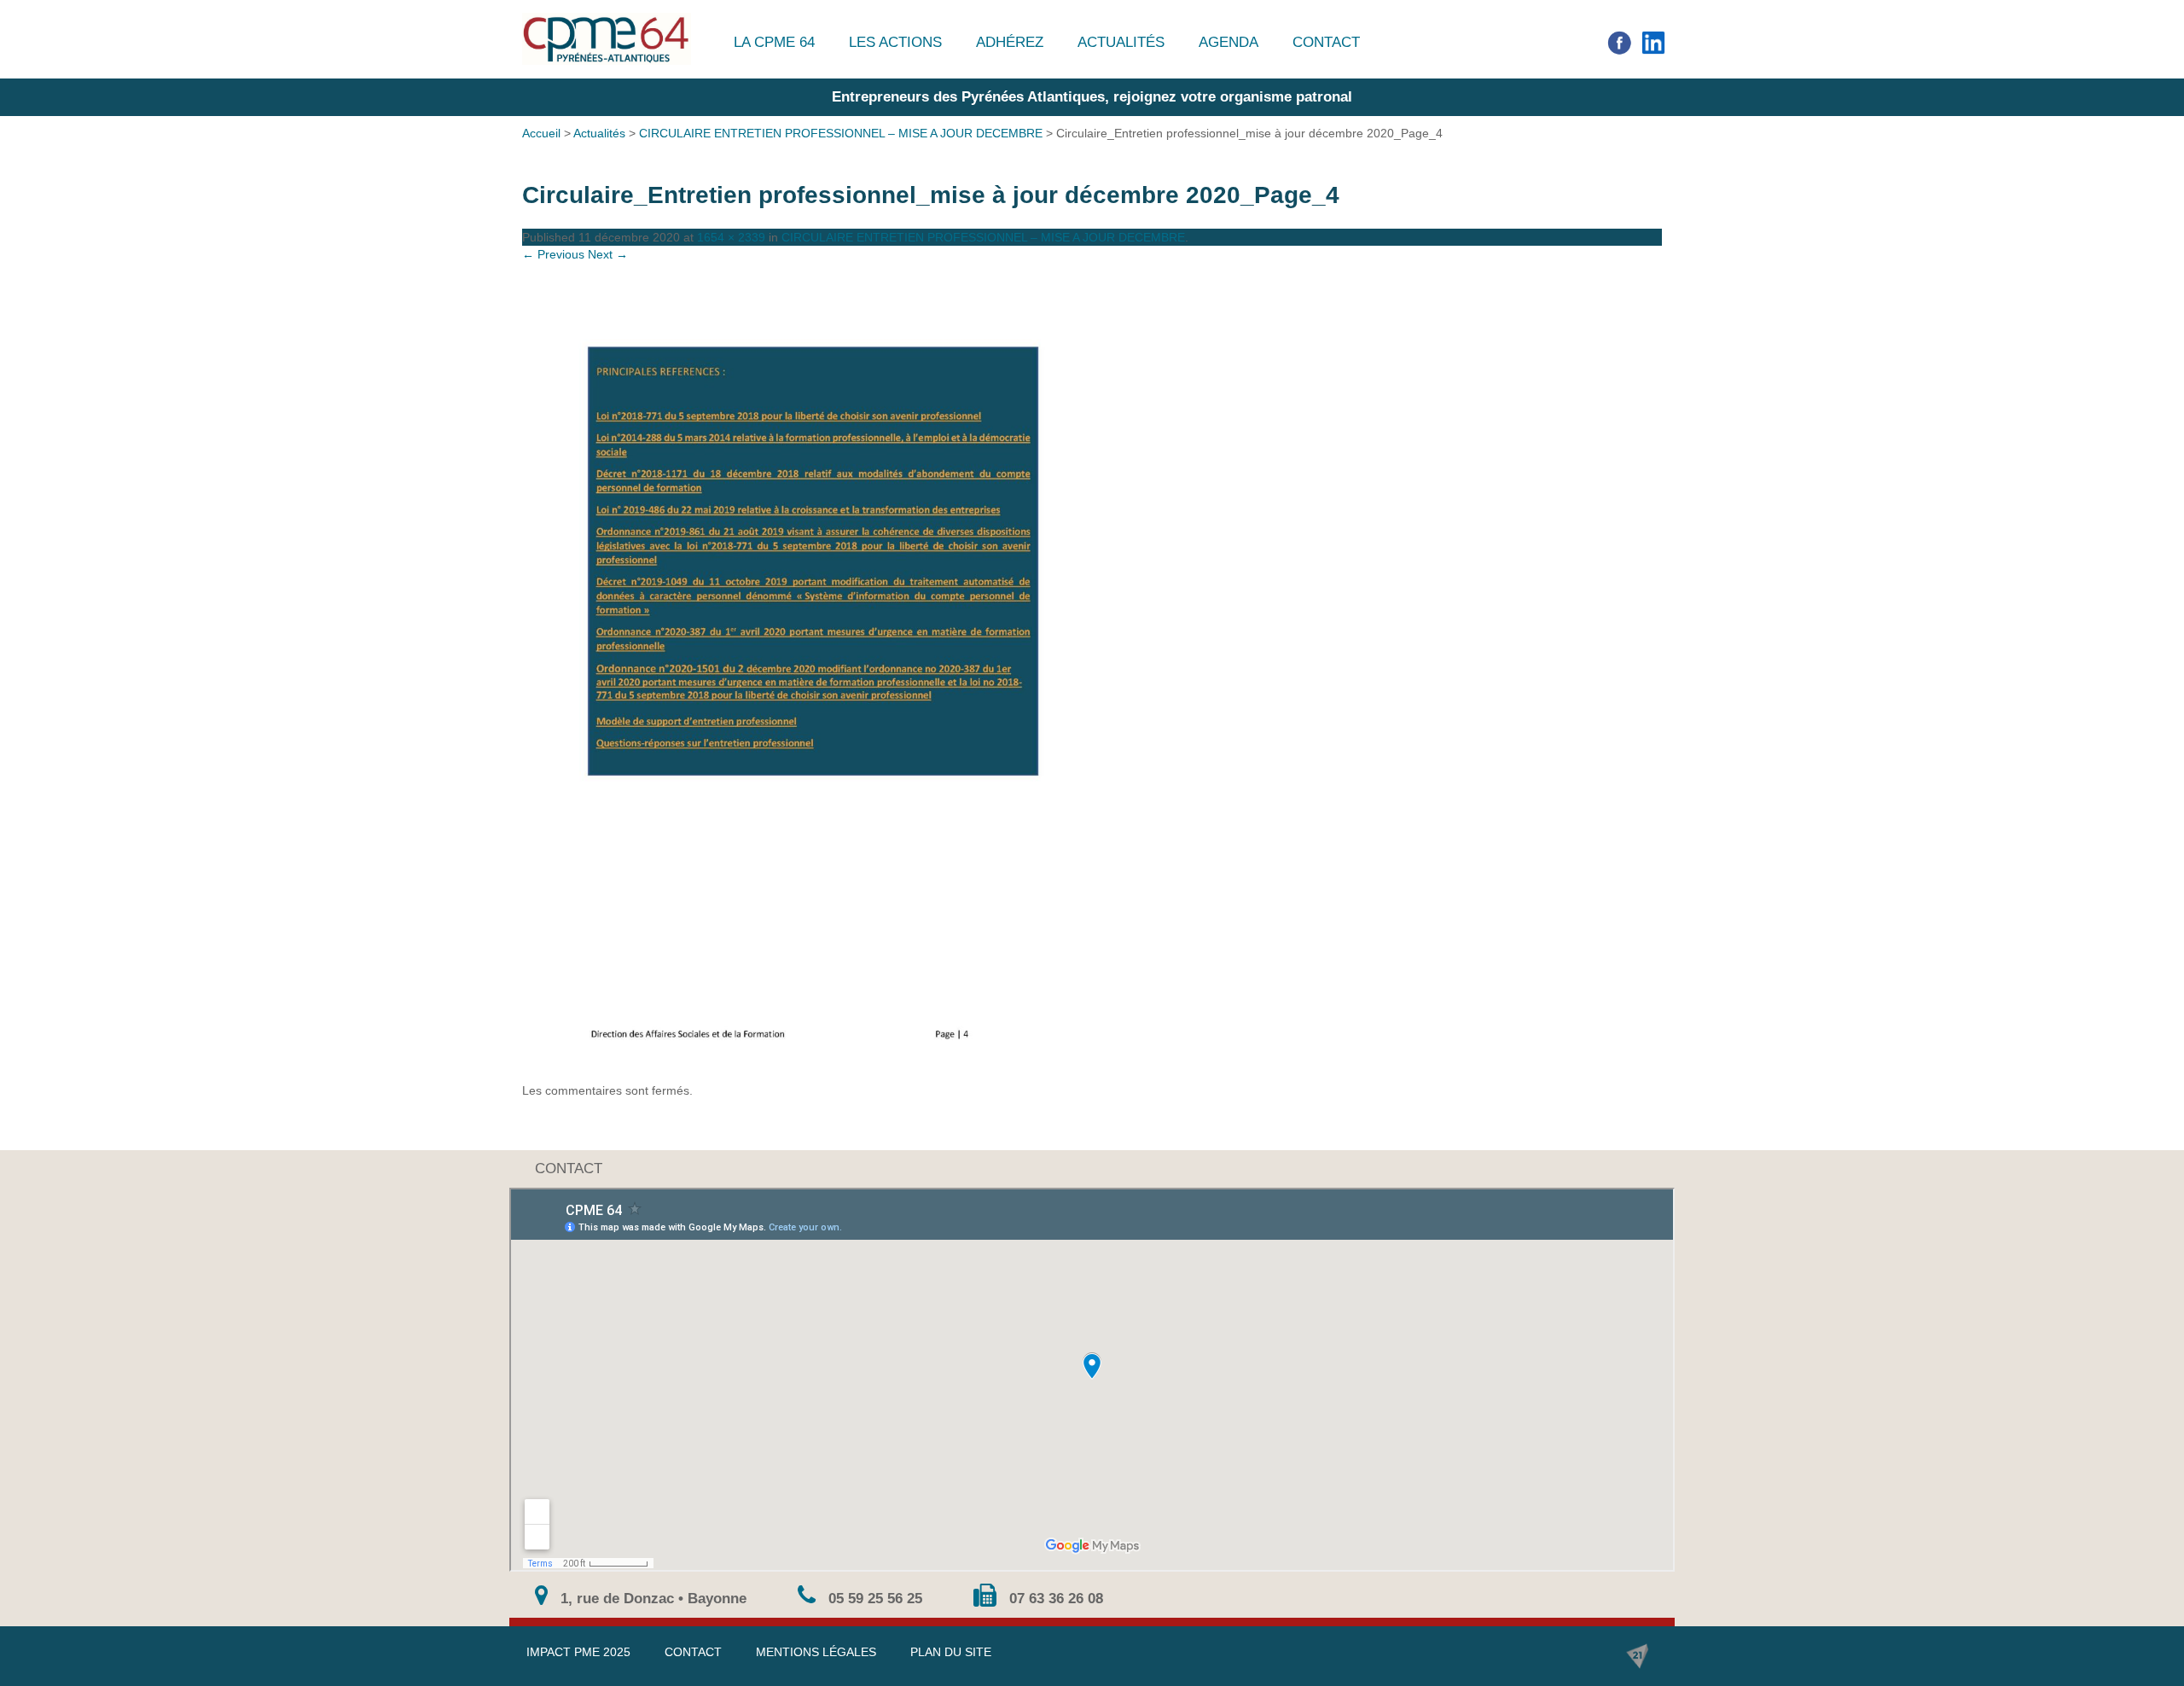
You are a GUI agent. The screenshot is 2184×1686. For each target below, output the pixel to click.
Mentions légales (816, 1652)
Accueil (541, 133)
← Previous (553, 254)
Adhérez (1010, 42)
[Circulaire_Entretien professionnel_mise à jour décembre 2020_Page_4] (1092, 672)
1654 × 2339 (731, 237)
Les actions (895, 42)
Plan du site (951, 1652)
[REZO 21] (1637, 1656)
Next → (608, 254)
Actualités (1121, 42)
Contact (1326, 42)
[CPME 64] (607, 39)
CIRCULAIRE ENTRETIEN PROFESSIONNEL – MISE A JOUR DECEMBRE (841, 133)
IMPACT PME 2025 (578, 1652)
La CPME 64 (774, 42)
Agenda (1228, 42)
